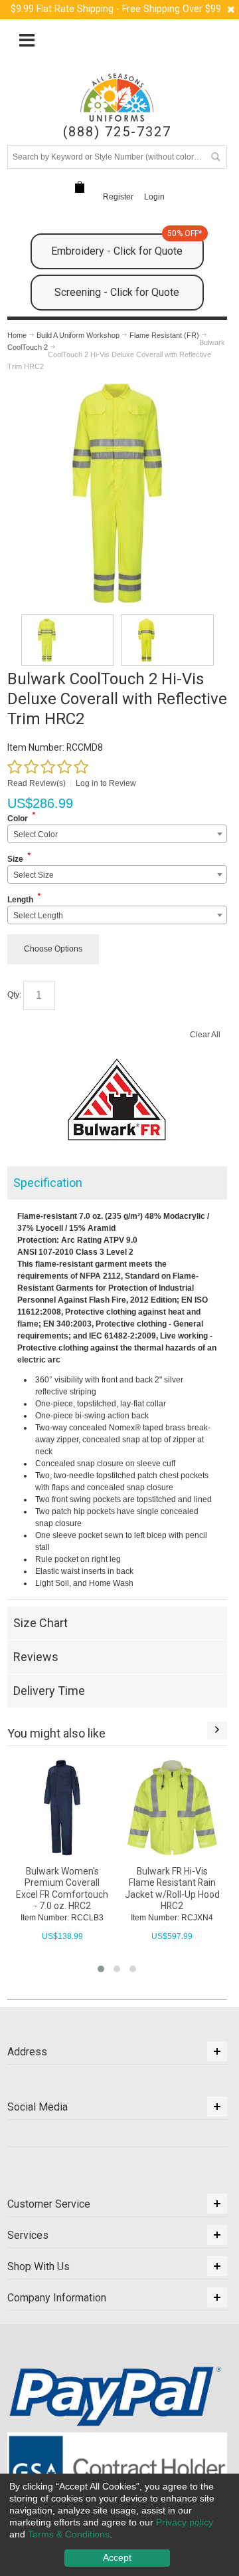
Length (20, 900)
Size (15, 859)
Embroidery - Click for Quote (126, 245)
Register (118, 197)
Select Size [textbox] (34, 875)
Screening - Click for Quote (117, 292)
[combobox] (117, 834)
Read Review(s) (37, 783)
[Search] (215, 157)
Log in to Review (106, 783)
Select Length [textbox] (38, 916)
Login (154, 197)
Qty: (14, 995)
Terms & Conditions (69, 2534)
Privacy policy (185, 2522)
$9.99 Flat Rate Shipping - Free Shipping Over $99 (116, 9)
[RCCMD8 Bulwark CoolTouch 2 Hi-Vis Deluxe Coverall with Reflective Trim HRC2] (68, 640)
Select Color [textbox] (36, 835)
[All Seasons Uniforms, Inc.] (117, 97)
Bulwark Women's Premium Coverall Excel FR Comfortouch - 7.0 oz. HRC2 (62, 1888)
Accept (117, 2557)
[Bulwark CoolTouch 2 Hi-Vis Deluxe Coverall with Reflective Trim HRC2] (117, 388)
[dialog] (119, 2525)
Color (18, 819)
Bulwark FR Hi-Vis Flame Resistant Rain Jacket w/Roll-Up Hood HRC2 (172, 1888)
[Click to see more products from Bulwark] (117, 1100)
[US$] (80, 188)
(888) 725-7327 (117, 132)
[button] (101, 1969)
